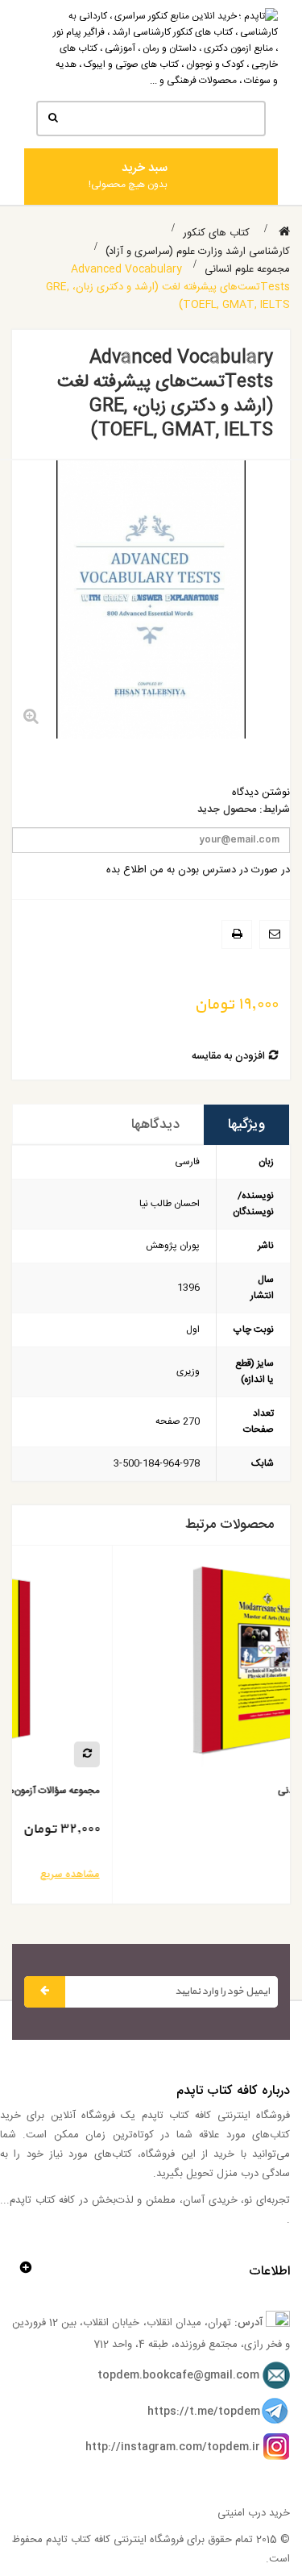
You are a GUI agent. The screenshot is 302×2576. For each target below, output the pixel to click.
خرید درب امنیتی (254, 2513)
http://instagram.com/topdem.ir (173, 2447)
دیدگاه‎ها (155, 1125)
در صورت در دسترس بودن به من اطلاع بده (198, 870)
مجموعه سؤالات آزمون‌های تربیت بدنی (175, 1791)
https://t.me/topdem (204, 2412)
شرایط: (275, 810)
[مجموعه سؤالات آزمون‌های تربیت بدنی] (123, 1667)
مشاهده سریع (220, 1875)
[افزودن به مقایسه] (237, 1754)
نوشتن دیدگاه (261, 793)
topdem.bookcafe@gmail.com (178, 2375)
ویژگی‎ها (246, 1125)
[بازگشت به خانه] (284, 233)
